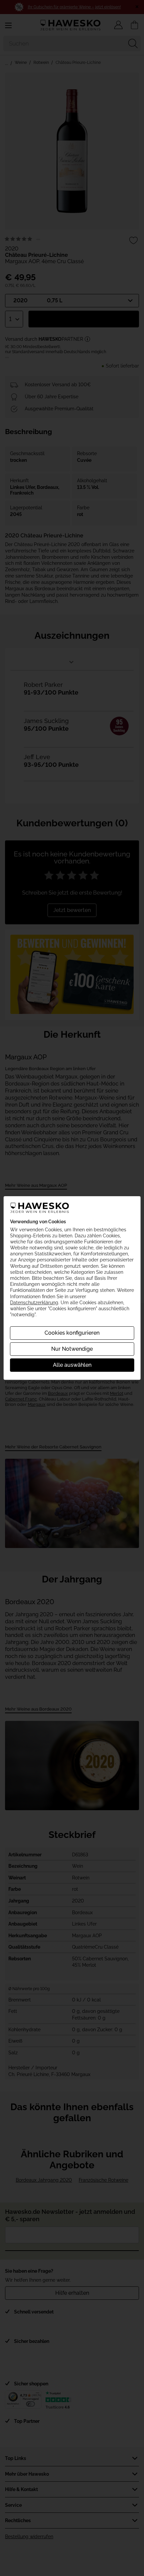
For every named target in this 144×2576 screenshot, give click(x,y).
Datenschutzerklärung (34, 1303)
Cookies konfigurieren (72, 1333)
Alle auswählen (72, 1365)
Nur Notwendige (72, 1349)
